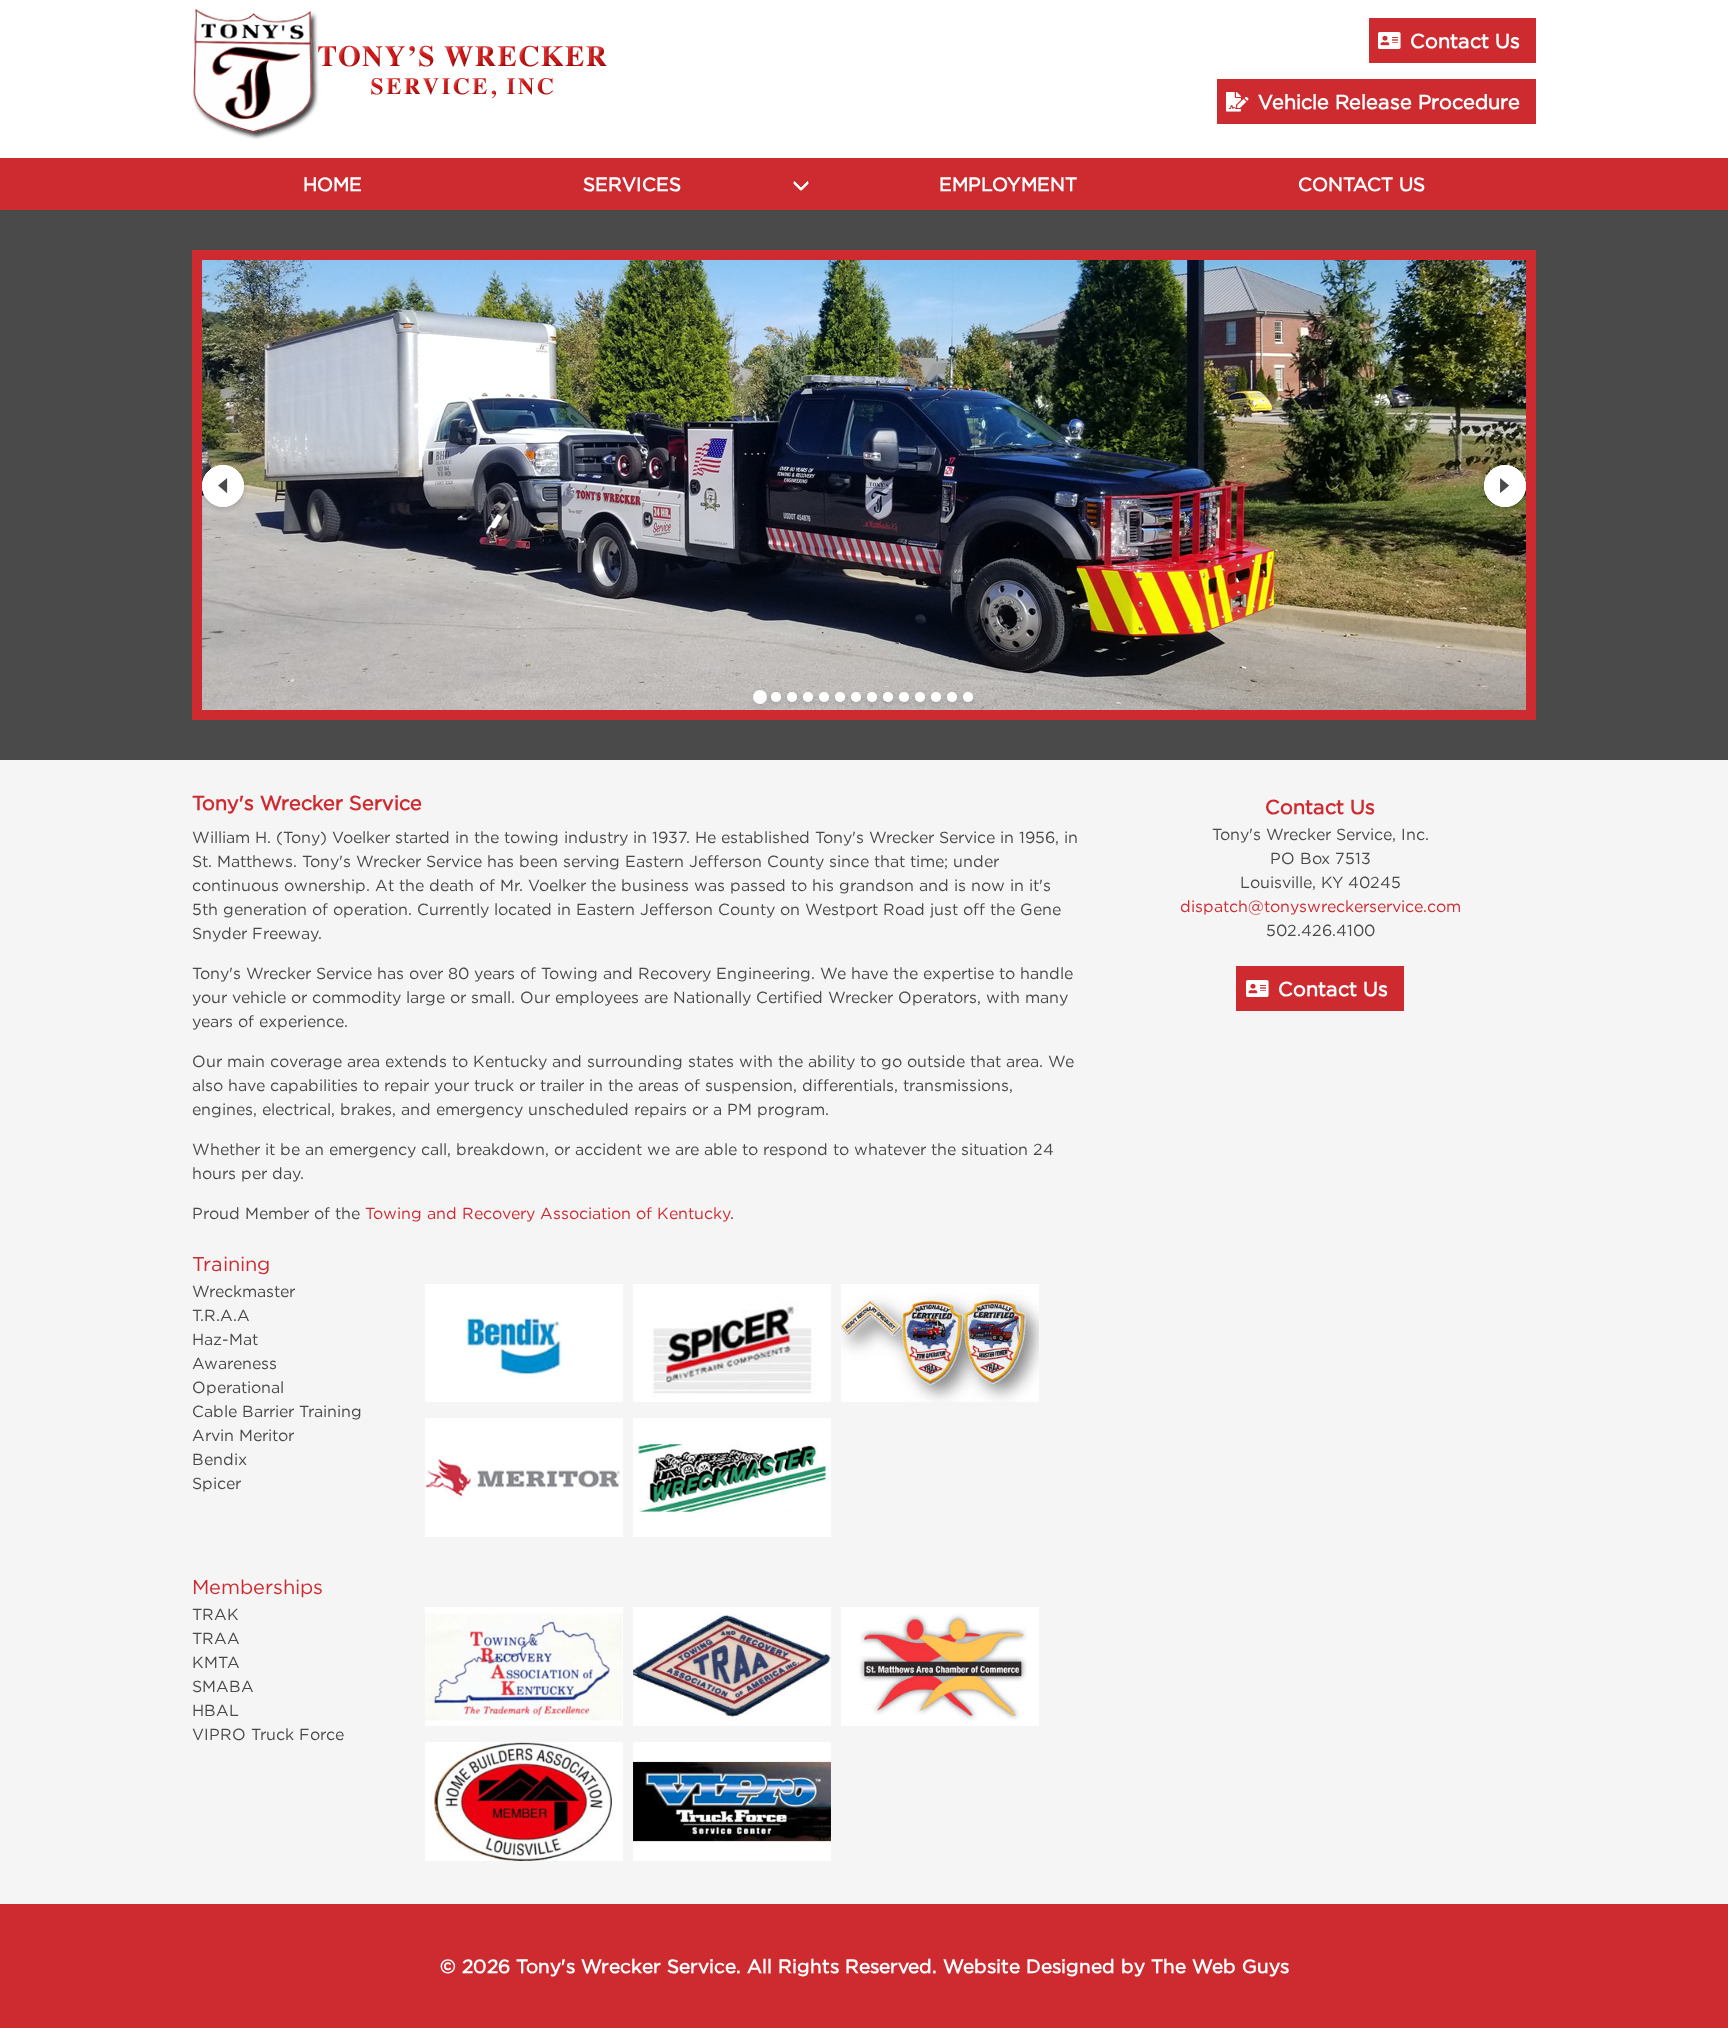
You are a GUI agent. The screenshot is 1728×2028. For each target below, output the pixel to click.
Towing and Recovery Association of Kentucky (547, 1213)
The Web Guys (1220, 1966)
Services (632, 184)
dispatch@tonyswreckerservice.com (1320, 906)
